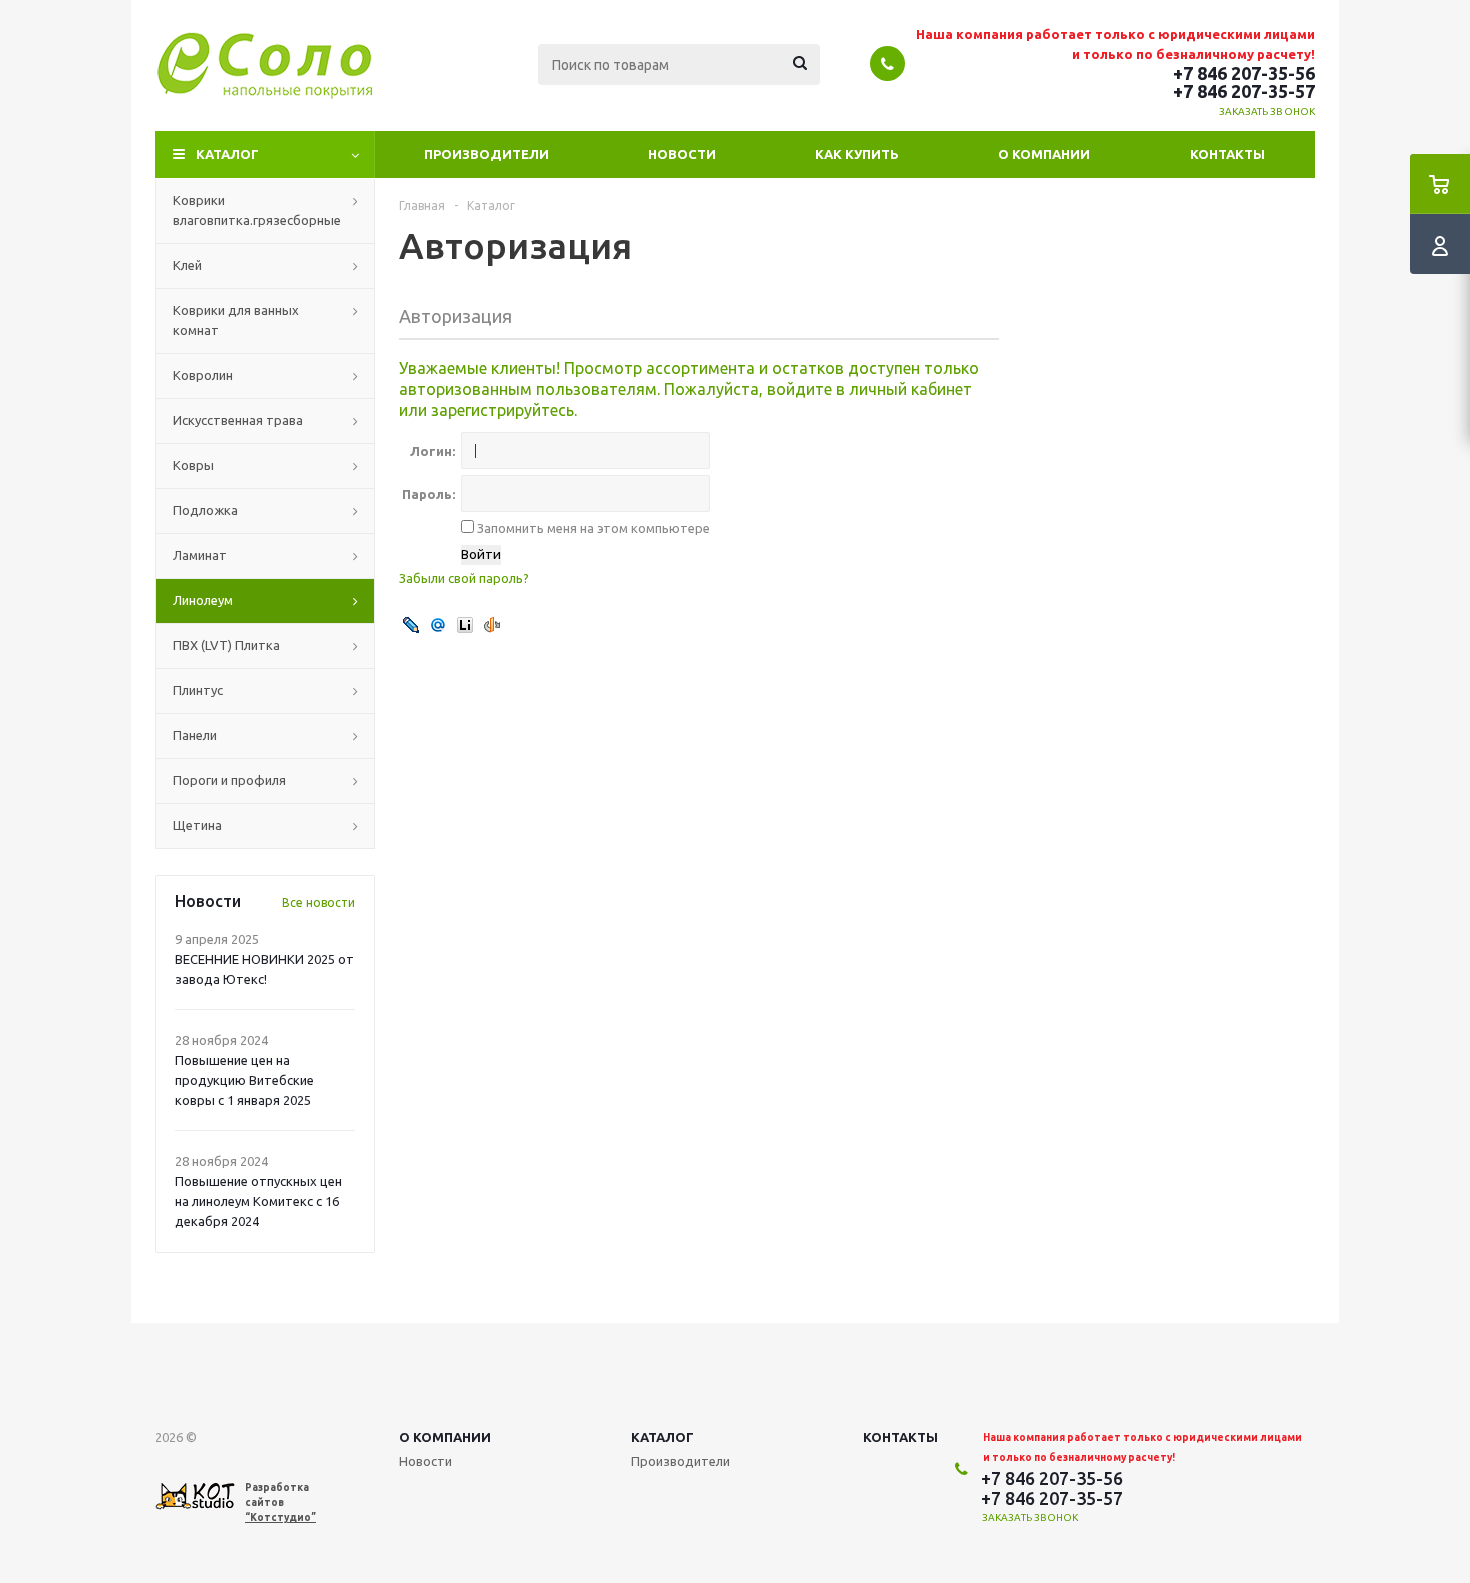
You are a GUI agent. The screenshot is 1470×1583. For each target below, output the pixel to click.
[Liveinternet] (465, 624)
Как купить (857, 154)
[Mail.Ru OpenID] (438, 624)
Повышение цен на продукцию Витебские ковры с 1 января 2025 (244, 1080)
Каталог (227, 154)
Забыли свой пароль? (464, 578)
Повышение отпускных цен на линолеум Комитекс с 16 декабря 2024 (258, 1201)
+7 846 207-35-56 (1244, 73)
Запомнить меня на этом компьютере (592, 528)
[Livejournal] (411, 624)
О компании (1044, 154)
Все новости (318, 902)
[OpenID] (492, 624)
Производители (486, 154)
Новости (682, 154)
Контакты (1227, 154)
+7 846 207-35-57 (1244, 91)
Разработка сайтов (280, 1502)
